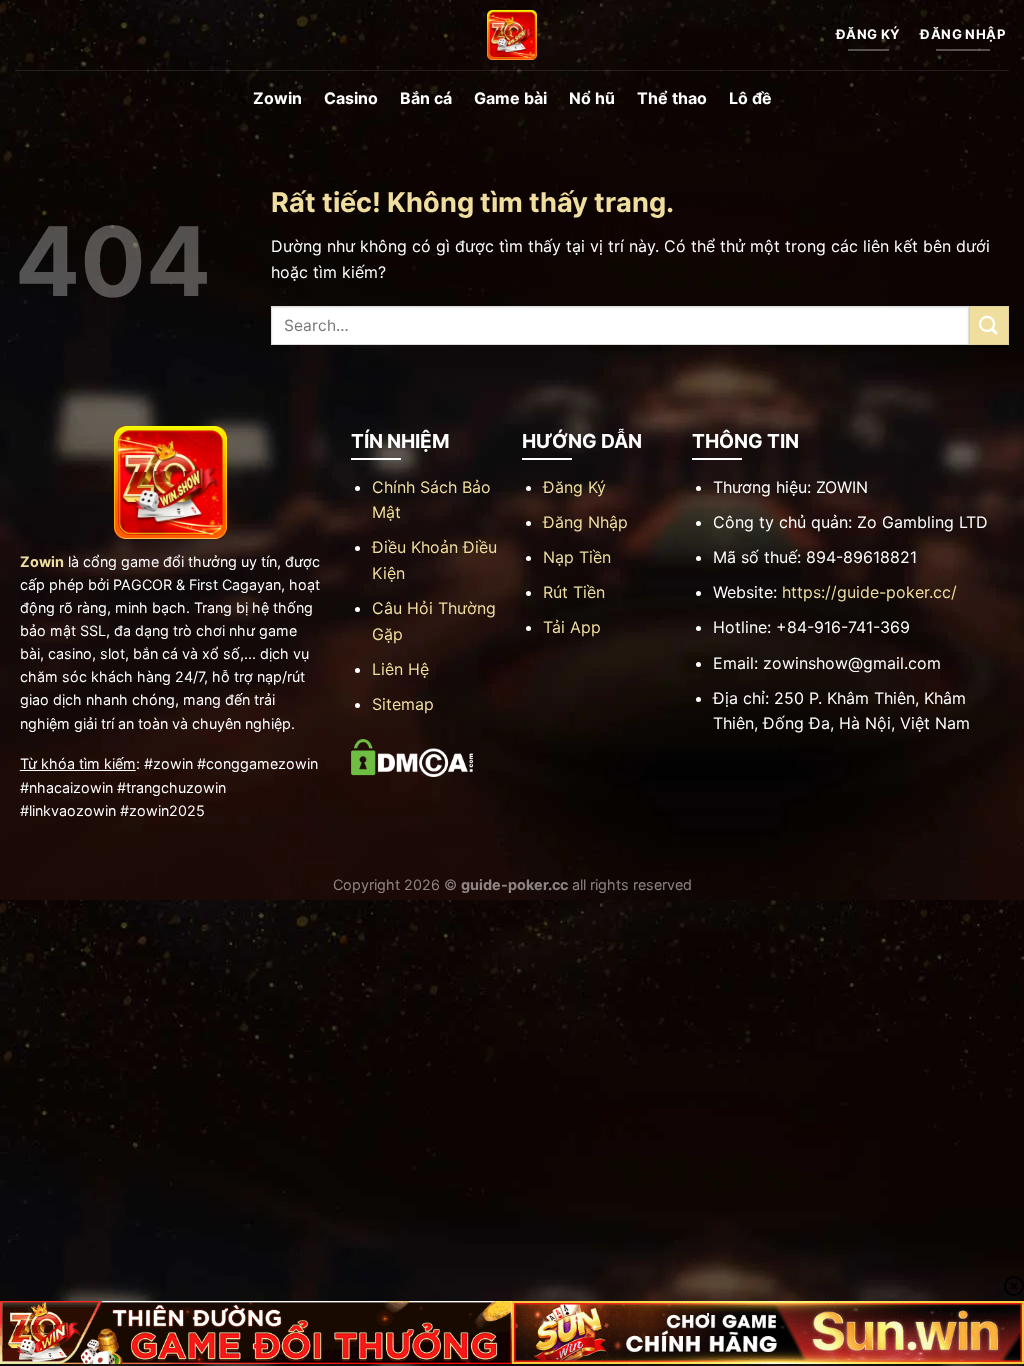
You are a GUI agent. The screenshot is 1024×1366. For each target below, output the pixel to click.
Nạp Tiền (577, 557)
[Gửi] (989, 325)
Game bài (510, 98)
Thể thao (672, 98)
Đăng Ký (574, 487)
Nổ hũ (592, 98)
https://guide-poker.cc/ (869, 592)
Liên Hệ (400, 669)
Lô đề (750, 98)
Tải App (572, 627)
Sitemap (403, 704)
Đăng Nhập (585, 522)
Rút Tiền (574, 592)
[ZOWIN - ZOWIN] (512, 35)
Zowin (277, 98)
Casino (351, 98)
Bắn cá (426, 98)
